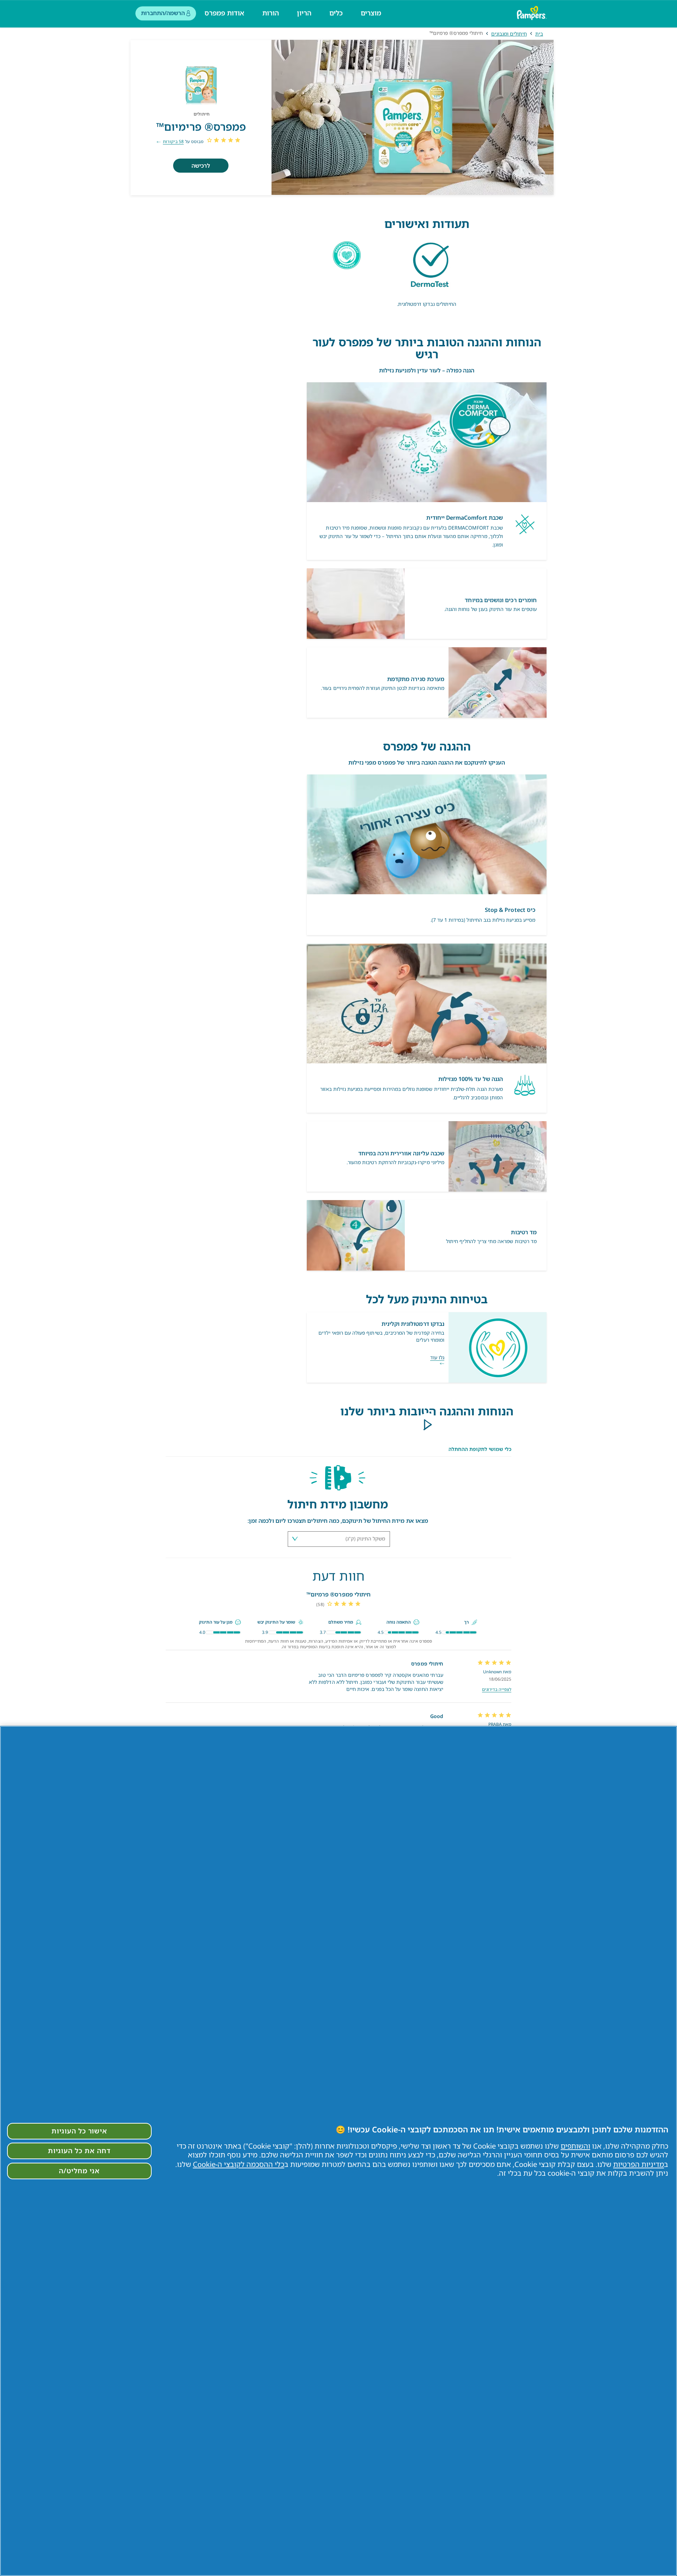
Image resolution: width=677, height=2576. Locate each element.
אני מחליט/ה (80, 2171)
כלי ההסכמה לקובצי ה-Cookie (239, 2164)
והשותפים (575, 2146)
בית (539, 34)
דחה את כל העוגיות (79, 2151)
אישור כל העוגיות (79, 2131)
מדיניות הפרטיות (639, 2164)
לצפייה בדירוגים (497, 1689)
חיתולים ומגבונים (509, 34)
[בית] (533, 13)
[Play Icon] (427, 1425)
